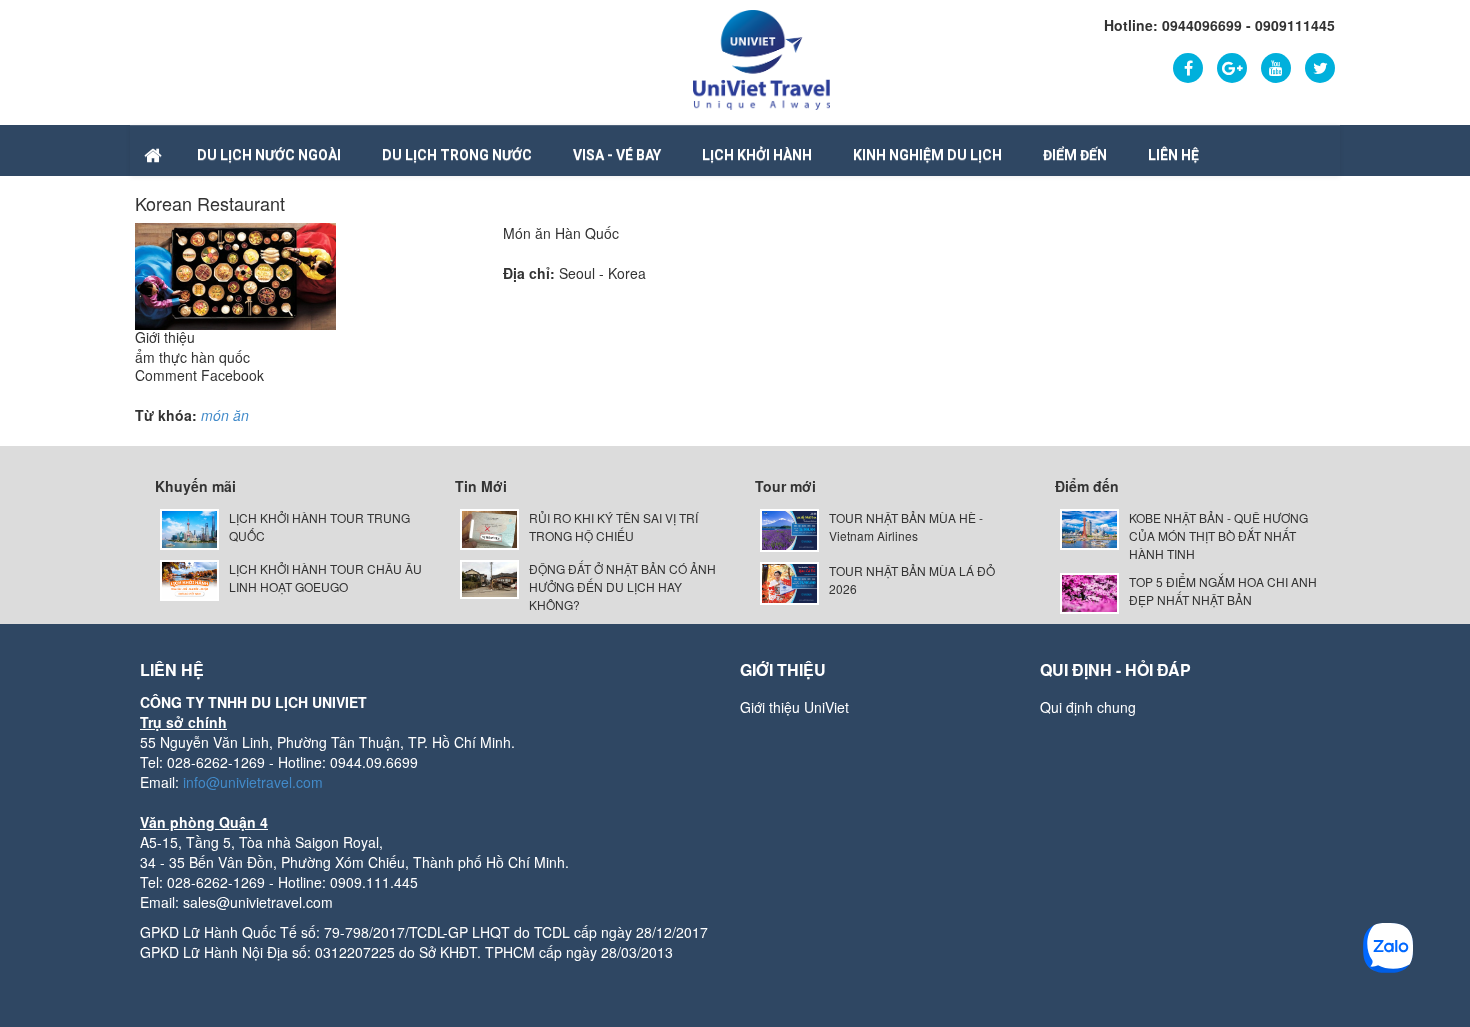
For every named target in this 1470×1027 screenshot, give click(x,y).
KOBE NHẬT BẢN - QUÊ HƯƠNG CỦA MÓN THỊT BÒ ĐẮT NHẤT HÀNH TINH (1218, 535)
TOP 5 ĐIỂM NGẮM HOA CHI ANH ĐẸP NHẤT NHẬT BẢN (1223, 590)
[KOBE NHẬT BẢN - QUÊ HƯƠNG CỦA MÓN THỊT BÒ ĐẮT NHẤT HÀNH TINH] (1089, 527)
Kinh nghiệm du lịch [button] (927, 155)
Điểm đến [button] (1075, 155)
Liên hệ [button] (1173, 155)
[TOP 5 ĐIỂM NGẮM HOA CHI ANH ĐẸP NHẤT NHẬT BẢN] (1089, 591)
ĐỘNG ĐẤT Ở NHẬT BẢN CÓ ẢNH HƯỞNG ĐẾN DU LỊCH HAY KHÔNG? (622, 586)
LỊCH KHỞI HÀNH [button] (757, 155)
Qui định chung (1088, 707)
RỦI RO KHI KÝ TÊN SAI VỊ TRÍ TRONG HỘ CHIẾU (613, 526)
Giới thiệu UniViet (794, 707)
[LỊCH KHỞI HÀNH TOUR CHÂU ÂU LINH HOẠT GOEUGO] (189, 577)
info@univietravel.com (253, 782)
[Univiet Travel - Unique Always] (761, 58)
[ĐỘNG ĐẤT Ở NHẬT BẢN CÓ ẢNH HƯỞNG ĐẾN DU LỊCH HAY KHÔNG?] (489, 577)
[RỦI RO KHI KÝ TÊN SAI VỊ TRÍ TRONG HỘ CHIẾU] (489, 527)
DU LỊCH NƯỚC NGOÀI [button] (269, 155)
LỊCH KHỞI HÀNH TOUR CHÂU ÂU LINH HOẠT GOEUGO (325, 577)
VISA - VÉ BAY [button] (617, 155)
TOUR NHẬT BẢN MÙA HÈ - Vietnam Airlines (906, 526)
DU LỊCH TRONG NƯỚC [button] (457, 155)
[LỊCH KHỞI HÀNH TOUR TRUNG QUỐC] (189, 527)
